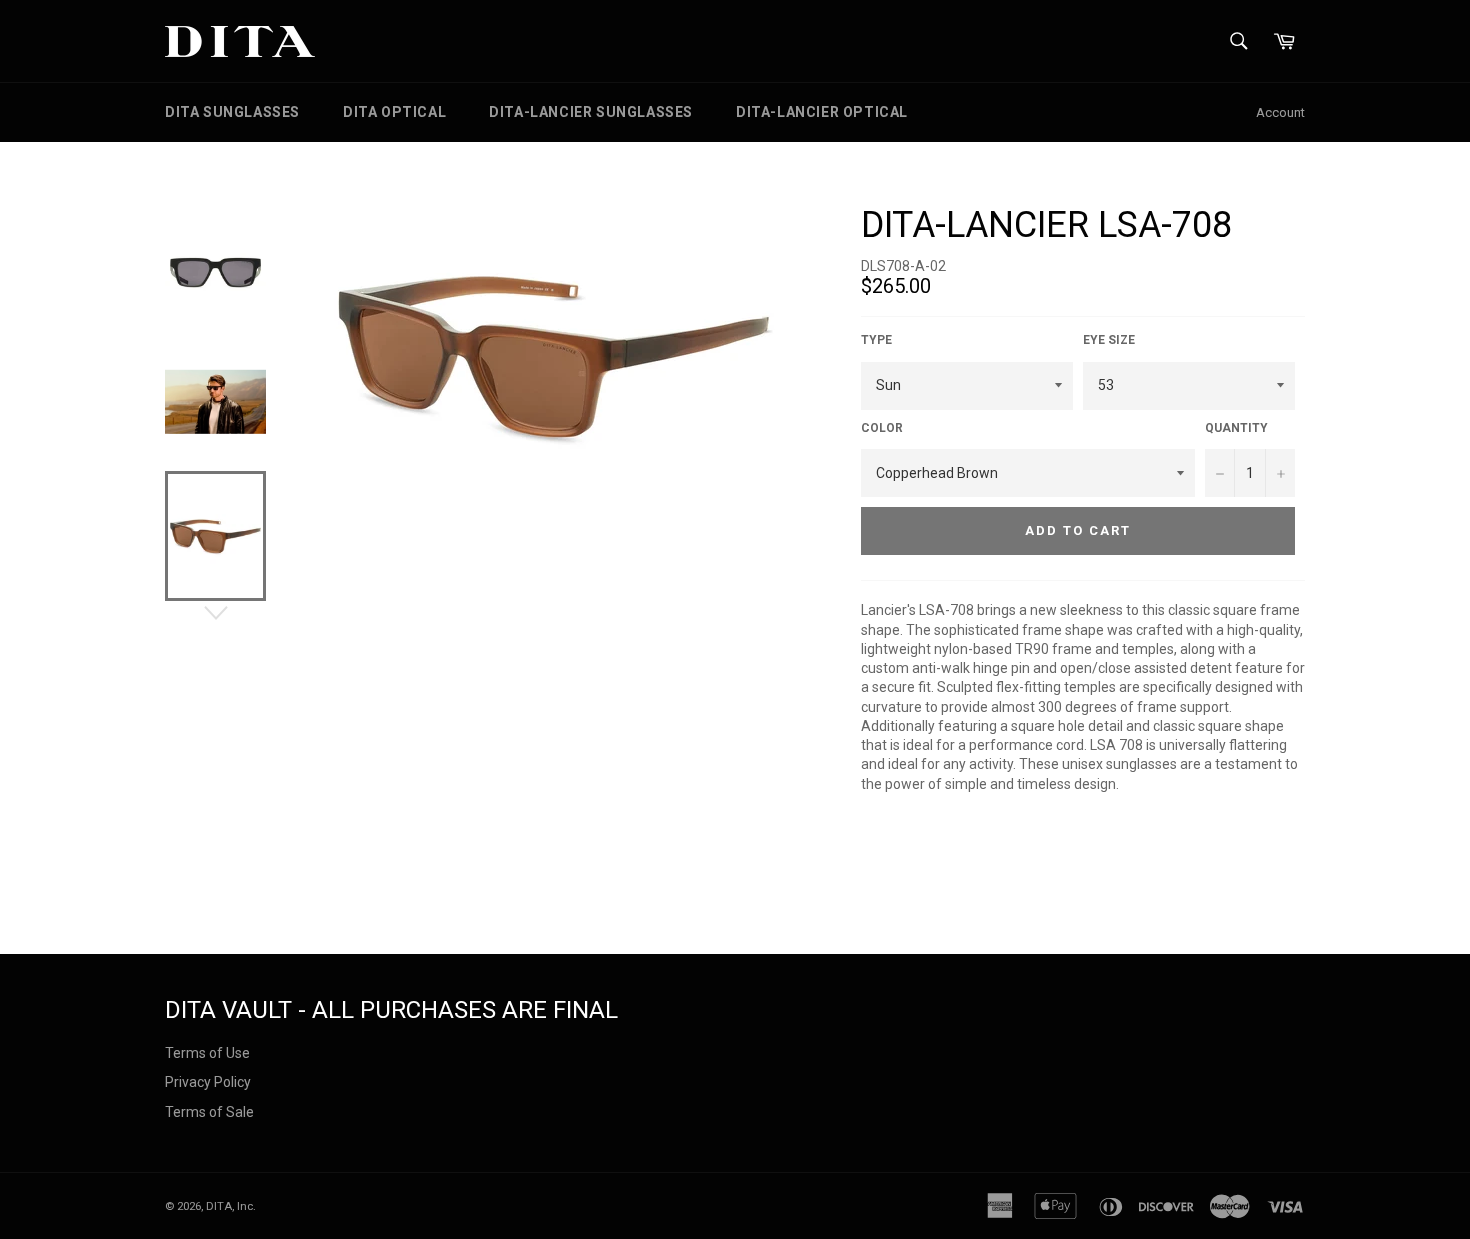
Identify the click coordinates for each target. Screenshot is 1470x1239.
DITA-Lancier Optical (822, 112)
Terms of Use (207, 1053)
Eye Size (1109, 340)
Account (1280, 112)
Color (882, 428)
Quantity (1236, 428)
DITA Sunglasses (232, 112)
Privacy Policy (208, 1082)
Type (876, 340)
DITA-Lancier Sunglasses (591, 112)
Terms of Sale (209, 1112)
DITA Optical (394, 112)
